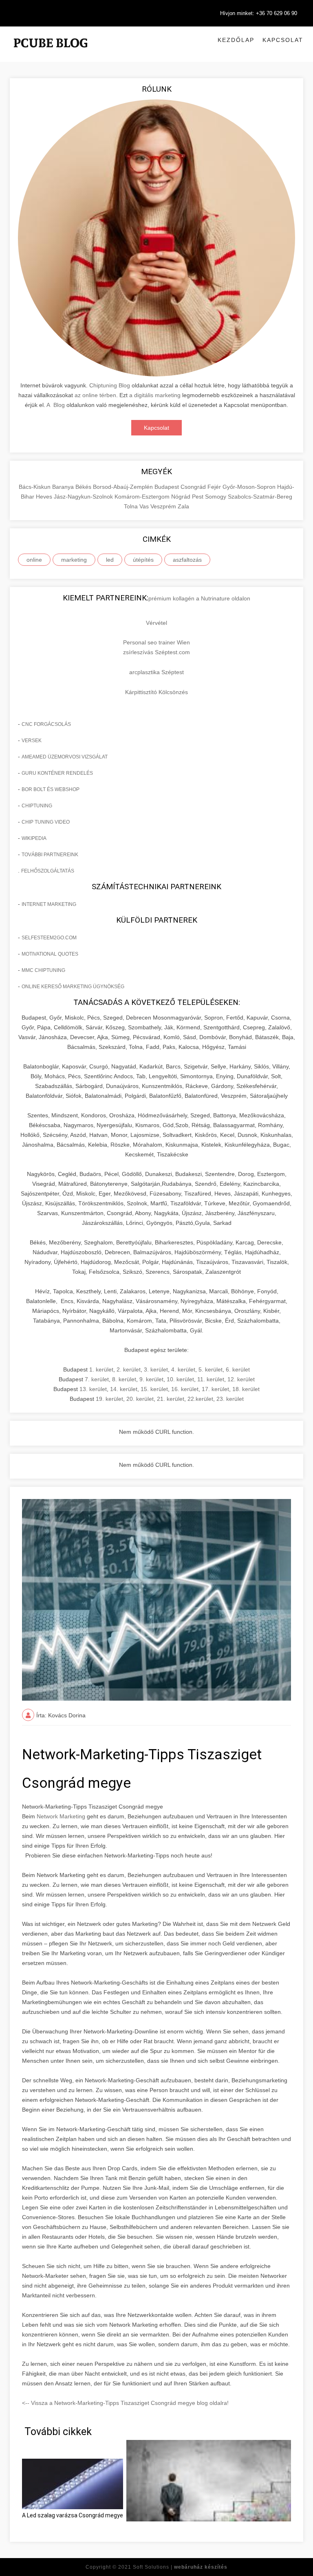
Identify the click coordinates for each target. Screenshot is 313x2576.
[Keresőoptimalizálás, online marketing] (51, 53)
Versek (32, 741)
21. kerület (171, 1399)
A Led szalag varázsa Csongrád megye (73, 2515)
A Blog (56, 405)
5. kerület (211, 1369)
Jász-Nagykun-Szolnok (84, 497)
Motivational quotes (50, 954)
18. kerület (246, 1389)
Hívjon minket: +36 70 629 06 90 (259, 13)
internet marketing (49, 904)
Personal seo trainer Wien (156, 642)
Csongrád (194, 487)
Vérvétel (156, 623)
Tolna (132, 506)
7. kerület (97, 1379)
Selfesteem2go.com (49, 938)
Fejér (215, 487)
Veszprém (164, 506)
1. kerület (101, 1369)
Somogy (216, 497)
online (34, 560)
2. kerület (129, 1369)
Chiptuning (37, 806)
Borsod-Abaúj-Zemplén (124, 487)
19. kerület (109, 1399)
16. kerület (185, 1389)
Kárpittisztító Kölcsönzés (156, 692)
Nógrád (182, 497)
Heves (45, 497)
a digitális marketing (155, 395)
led (110, 560)
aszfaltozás (187, 560)
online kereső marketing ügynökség (73, 987)
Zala (183, 506)
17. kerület (215, 1389)
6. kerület (238, 1369)
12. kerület (241, 1379)
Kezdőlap (236, 40)
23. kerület (230, 1399)
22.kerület (200, 1399)
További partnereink (50, 855)
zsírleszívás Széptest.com (156, 652)
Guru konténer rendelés (57, 773)
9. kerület (151, 1379)
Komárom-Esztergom (143, 497)
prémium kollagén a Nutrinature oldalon (199, 598)
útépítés (143, 560)
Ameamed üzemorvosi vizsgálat (65, 757)
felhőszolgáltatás (48, 871)
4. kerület (183, 1369)
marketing (74, 560)
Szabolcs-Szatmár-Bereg (260, 497)
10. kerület (180, 1379)
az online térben (95, 395)
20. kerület (140, 1399)
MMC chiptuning (43, 970)
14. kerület (124, 1389)
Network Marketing (61, 1816)
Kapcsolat (283, 40)
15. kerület (154, 1389)
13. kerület (93, 1389)
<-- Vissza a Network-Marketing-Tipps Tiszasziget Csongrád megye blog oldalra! (125, 2403)
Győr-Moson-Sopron (250, 487)
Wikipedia (34, 838)
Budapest (168, 487)
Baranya (64, 487)
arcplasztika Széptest (156, 672)
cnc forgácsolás (46, 724)
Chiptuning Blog (110, 385)
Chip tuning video (46, 822)
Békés (84, 487)
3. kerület (156, 1369)
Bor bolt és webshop (51, 789)
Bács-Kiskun (35, 487)
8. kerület (124, 1379)
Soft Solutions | (180, 2567)
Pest (198, 497)
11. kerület (211, 1379)
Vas (145, 506)
